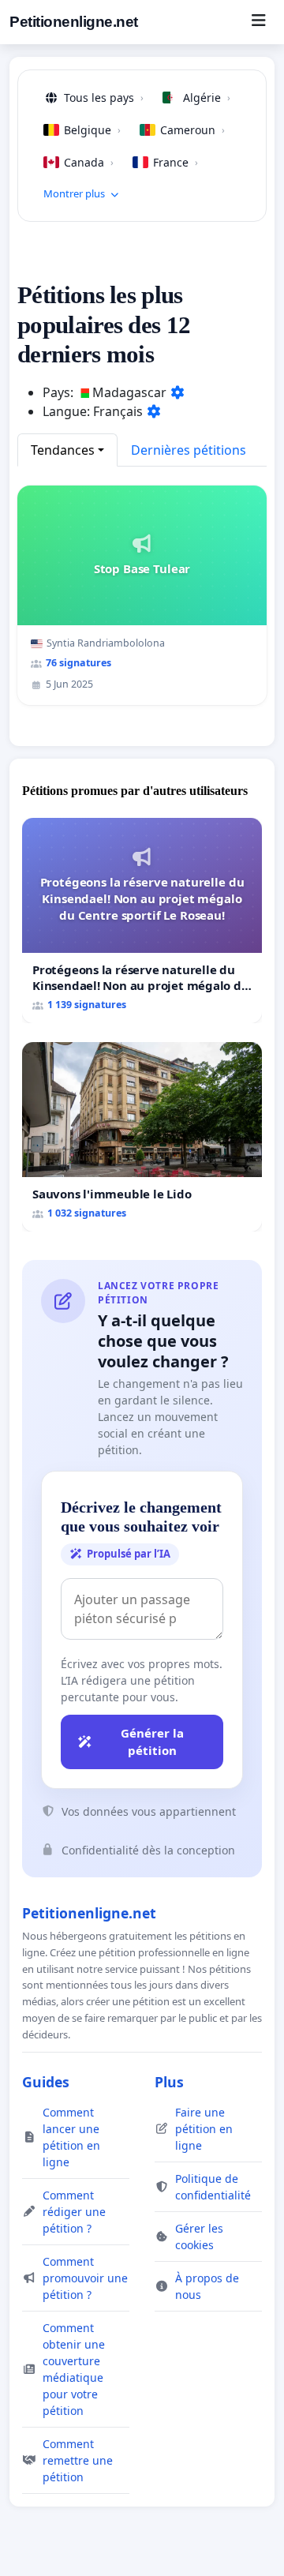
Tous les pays (104, 97)
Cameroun (192, 130)
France (176, 162)
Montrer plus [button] (74, 193)
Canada (89, 162)
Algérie (207, 97)
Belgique (92, 130)
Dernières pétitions (189, 450)
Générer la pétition (152, 1742)
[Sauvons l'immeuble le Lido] (142, 1137)
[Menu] (258, 22)
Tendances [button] (63, 450)
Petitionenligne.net (74, 22)
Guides (46, 2082)
